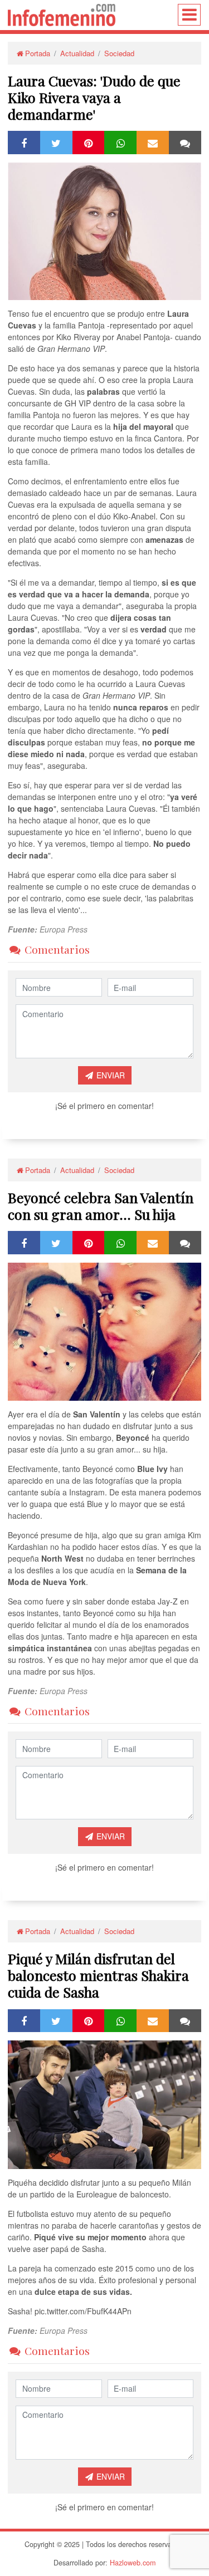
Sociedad (119, 53)
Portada (38, 53)
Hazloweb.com (133, 2563)
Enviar (110, 1075)
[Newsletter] (153, 142)
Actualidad (77, 53)
